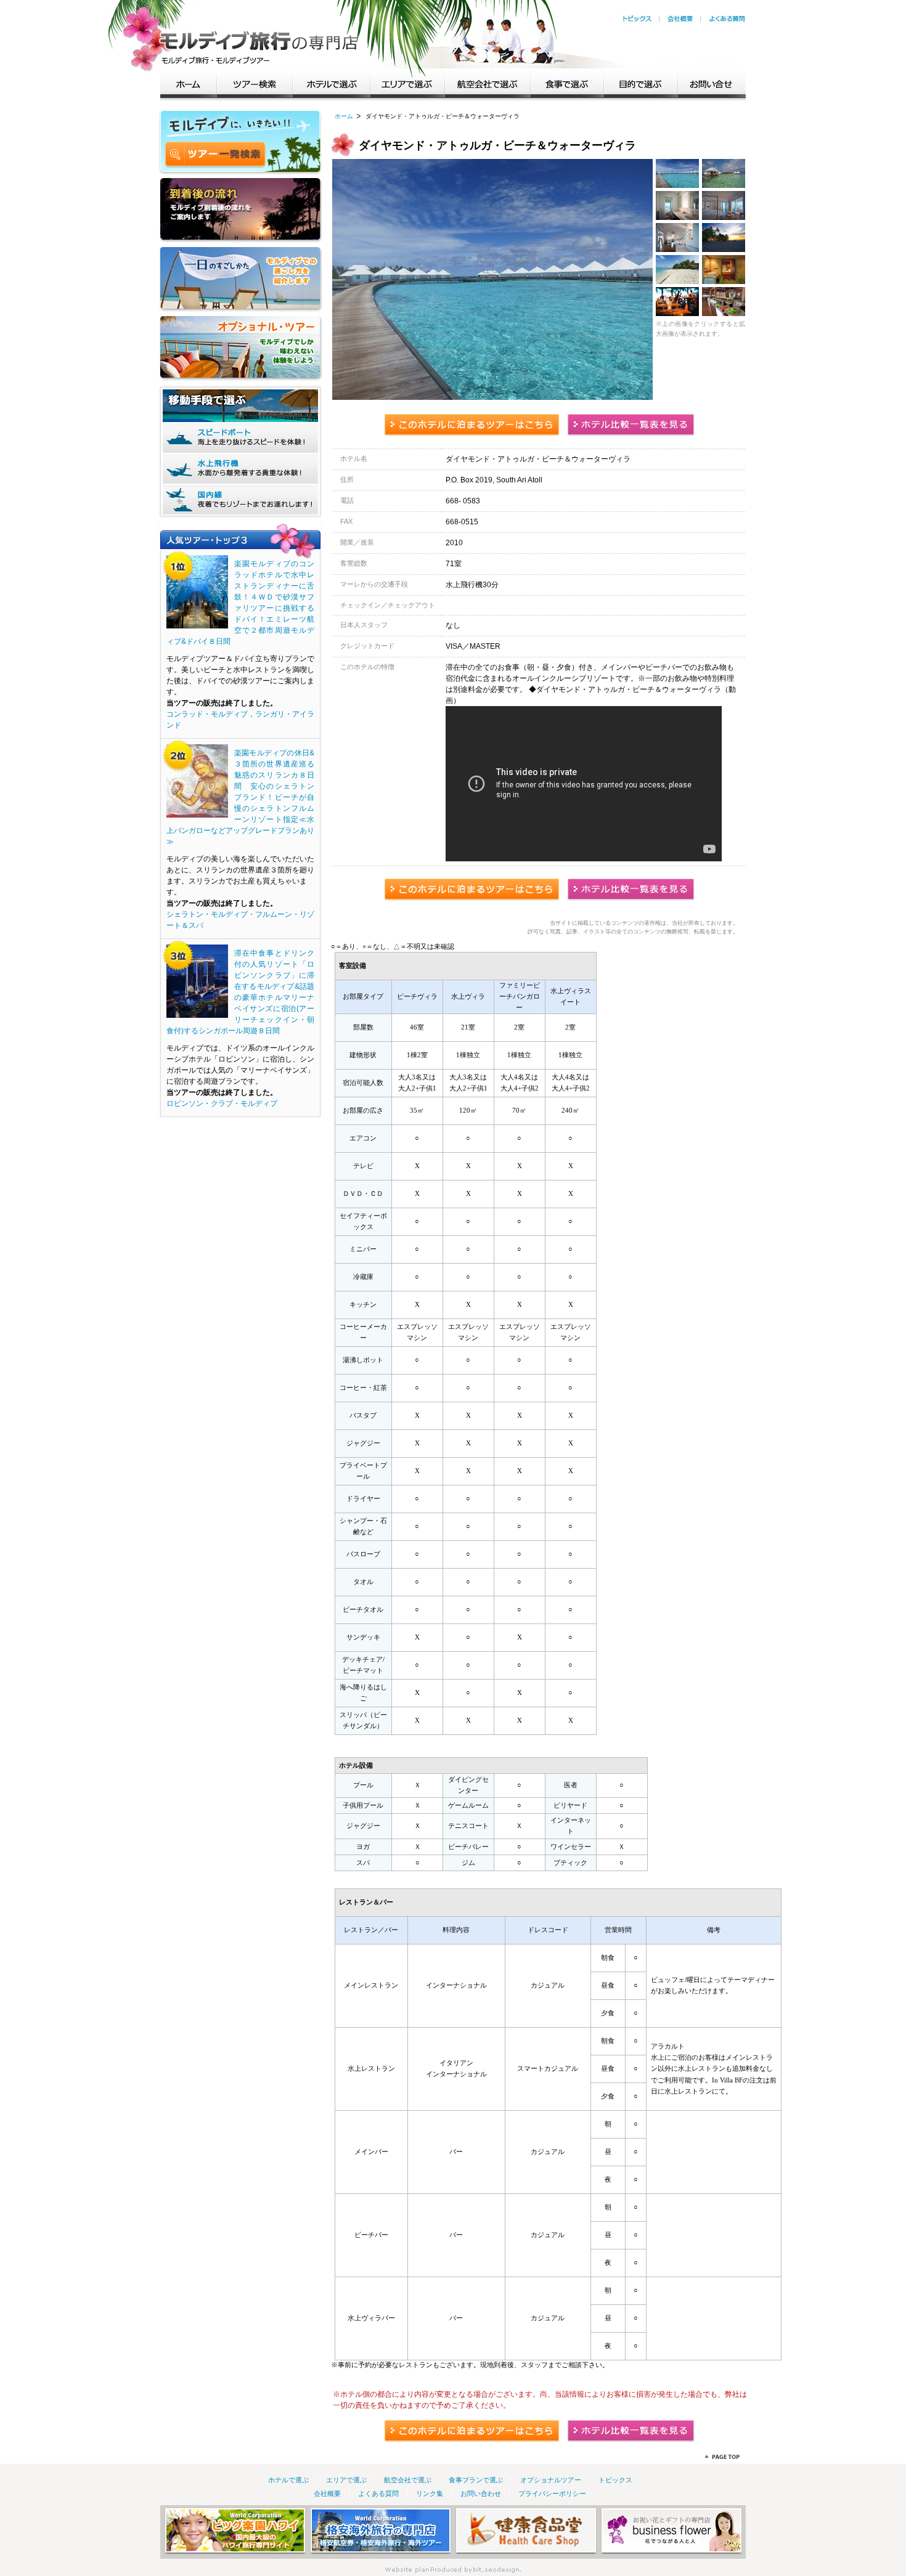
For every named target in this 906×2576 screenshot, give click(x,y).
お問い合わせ (481, 2493)
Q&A (727, 19)
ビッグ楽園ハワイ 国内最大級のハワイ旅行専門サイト (235, 2531)
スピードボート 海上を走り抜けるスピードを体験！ (240, 438)
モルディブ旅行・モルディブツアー (259, 37)
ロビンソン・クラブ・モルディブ (222, 1103)
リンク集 (430, 2493)
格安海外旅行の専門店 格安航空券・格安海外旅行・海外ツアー (381, 2531)
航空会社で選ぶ (488, 83)
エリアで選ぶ (408, 83)
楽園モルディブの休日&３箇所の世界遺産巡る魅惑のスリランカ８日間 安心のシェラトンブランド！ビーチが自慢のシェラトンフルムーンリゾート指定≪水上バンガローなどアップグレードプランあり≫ (240, 797)
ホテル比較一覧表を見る (631, 425)
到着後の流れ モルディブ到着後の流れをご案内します (240, 210)
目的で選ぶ (641, 83)
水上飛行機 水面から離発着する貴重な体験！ (240, 469)
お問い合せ (712, 83)
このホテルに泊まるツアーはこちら (472, 425)
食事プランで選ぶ (476, 2480)
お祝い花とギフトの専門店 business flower (671, 2531)
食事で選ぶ (567, 83)
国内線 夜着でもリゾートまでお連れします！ (240, 500)
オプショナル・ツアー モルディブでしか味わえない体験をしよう (240, 348)
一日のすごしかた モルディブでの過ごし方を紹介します (240, 279)
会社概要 (680, 19)
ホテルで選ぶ (332, 83)
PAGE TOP (722, 2457)
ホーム (189, 83)
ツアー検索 (255, 83)
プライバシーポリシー (552, 2493)
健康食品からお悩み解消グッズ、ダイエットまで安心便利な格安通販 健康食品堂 (526, 2531)
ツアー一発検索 (215, 155)
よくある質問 (378, 2493)
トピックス (637, 19)
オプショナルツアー (551, 2480)
